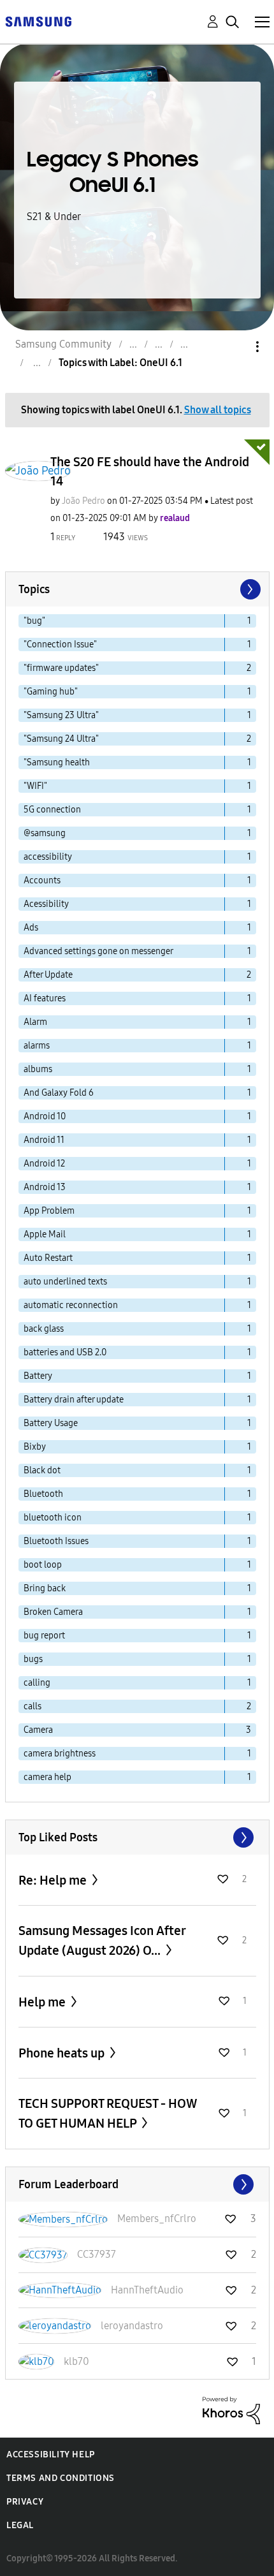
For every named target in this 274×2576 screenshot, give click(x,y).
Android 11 (44, 1140)
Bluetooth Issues (56, 1541)
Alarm (35, 1022)
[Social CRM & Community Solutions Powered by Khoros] (231, 2409)
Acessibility (46, 904)
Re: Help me (54, 1880)
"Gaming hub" (51, 692)
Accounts (42, 880)
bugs (33, 1659)
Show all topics (218, 410)
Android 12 (44, 1164)
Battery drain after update (74, 1400)
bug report (44, 1636)
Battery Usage (51, 1423)
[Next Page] (249, 589)
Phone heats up (63, 2053)
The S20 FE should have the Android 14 (150, 471)
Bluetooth (43, 1494)
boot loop (43, 1565)
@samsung (45, 833)
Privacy (25, 2502)
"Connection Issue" (60, 644)
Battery (38, 1376)
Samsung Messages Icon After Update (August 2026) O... (102, 1940)
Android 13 (45, 1187)
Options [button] (236, 347)
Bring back (45, 1588)
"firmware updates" (61, 668)
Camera (38, 1730)
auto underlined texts (65, 1282)
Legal (20, 2525)
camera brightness (60, 1754)
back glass (44, 1329)
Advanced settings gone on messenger (98, 951)
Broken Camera (53, 1612)
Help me (43, 2002)
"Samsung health (57, 762)
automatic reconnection (71, 1305)
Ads (31, 928)
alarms (37, 1046)
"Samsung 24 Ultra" (61, 739)
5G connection (52, 810)
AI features (45, 998)
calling (37, 1683)
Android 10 (45, 1116)
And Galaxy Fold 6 (59, 1093)
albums (38, 1069)
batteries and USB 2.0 (65, 1352)
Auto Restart (48, 1258)
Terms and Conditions (61, 2478)
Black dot (42, 1470)
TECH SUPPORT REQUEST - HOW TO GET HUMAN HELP (108, 2113)
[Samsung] (38, 21)
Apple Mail (45, 1234)
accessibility (48, 857)
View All (137, 1837)
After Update (48, 975)
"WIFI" (35, 786)
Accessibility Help (51, 2455)
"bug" (34, 621)
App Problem (49, 1211)
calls (32, 1706)
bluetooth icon (53, 1518)
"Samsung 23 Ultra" (61, 715)
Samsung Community (63, 344)
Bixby (35, 1447)
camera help (47, 1777)
